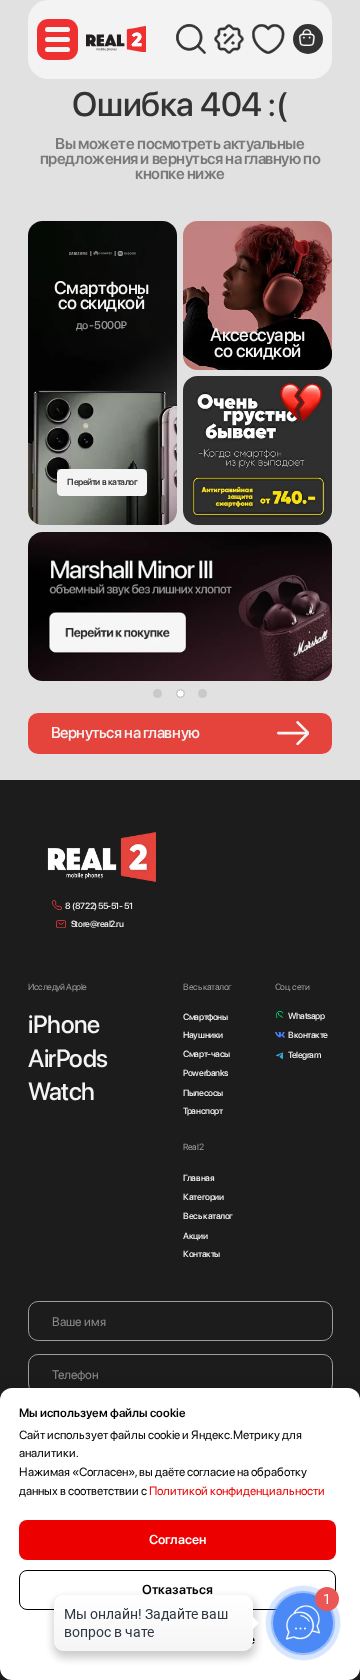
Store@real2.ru (97, 923)
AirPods (68, 1058)
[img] (257, 295)
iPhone (63, 1024)
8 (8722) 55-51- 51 (98, 905)
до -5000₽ (101, 325)
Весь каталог (208, 1215)
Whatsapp (306, 1015)
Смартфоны (205, 1016)
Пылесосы (202, 1092)
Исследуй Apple (57, 986)
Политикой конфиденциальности (237, 1491)
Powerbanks (205, 1072)
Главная (198, 1177)
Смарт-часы (206, 1053)
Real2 (193, 1146)
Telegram (304, 1054)
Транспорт (202, 1110)
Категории (203, 1196)
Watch (61, 1091)
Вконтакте (308, 1034)
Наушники (202, 1034)
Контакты (201, 1253)
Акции (195, 1235)
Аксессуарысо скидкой (257, 342)
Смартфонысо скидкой (101, 295)
